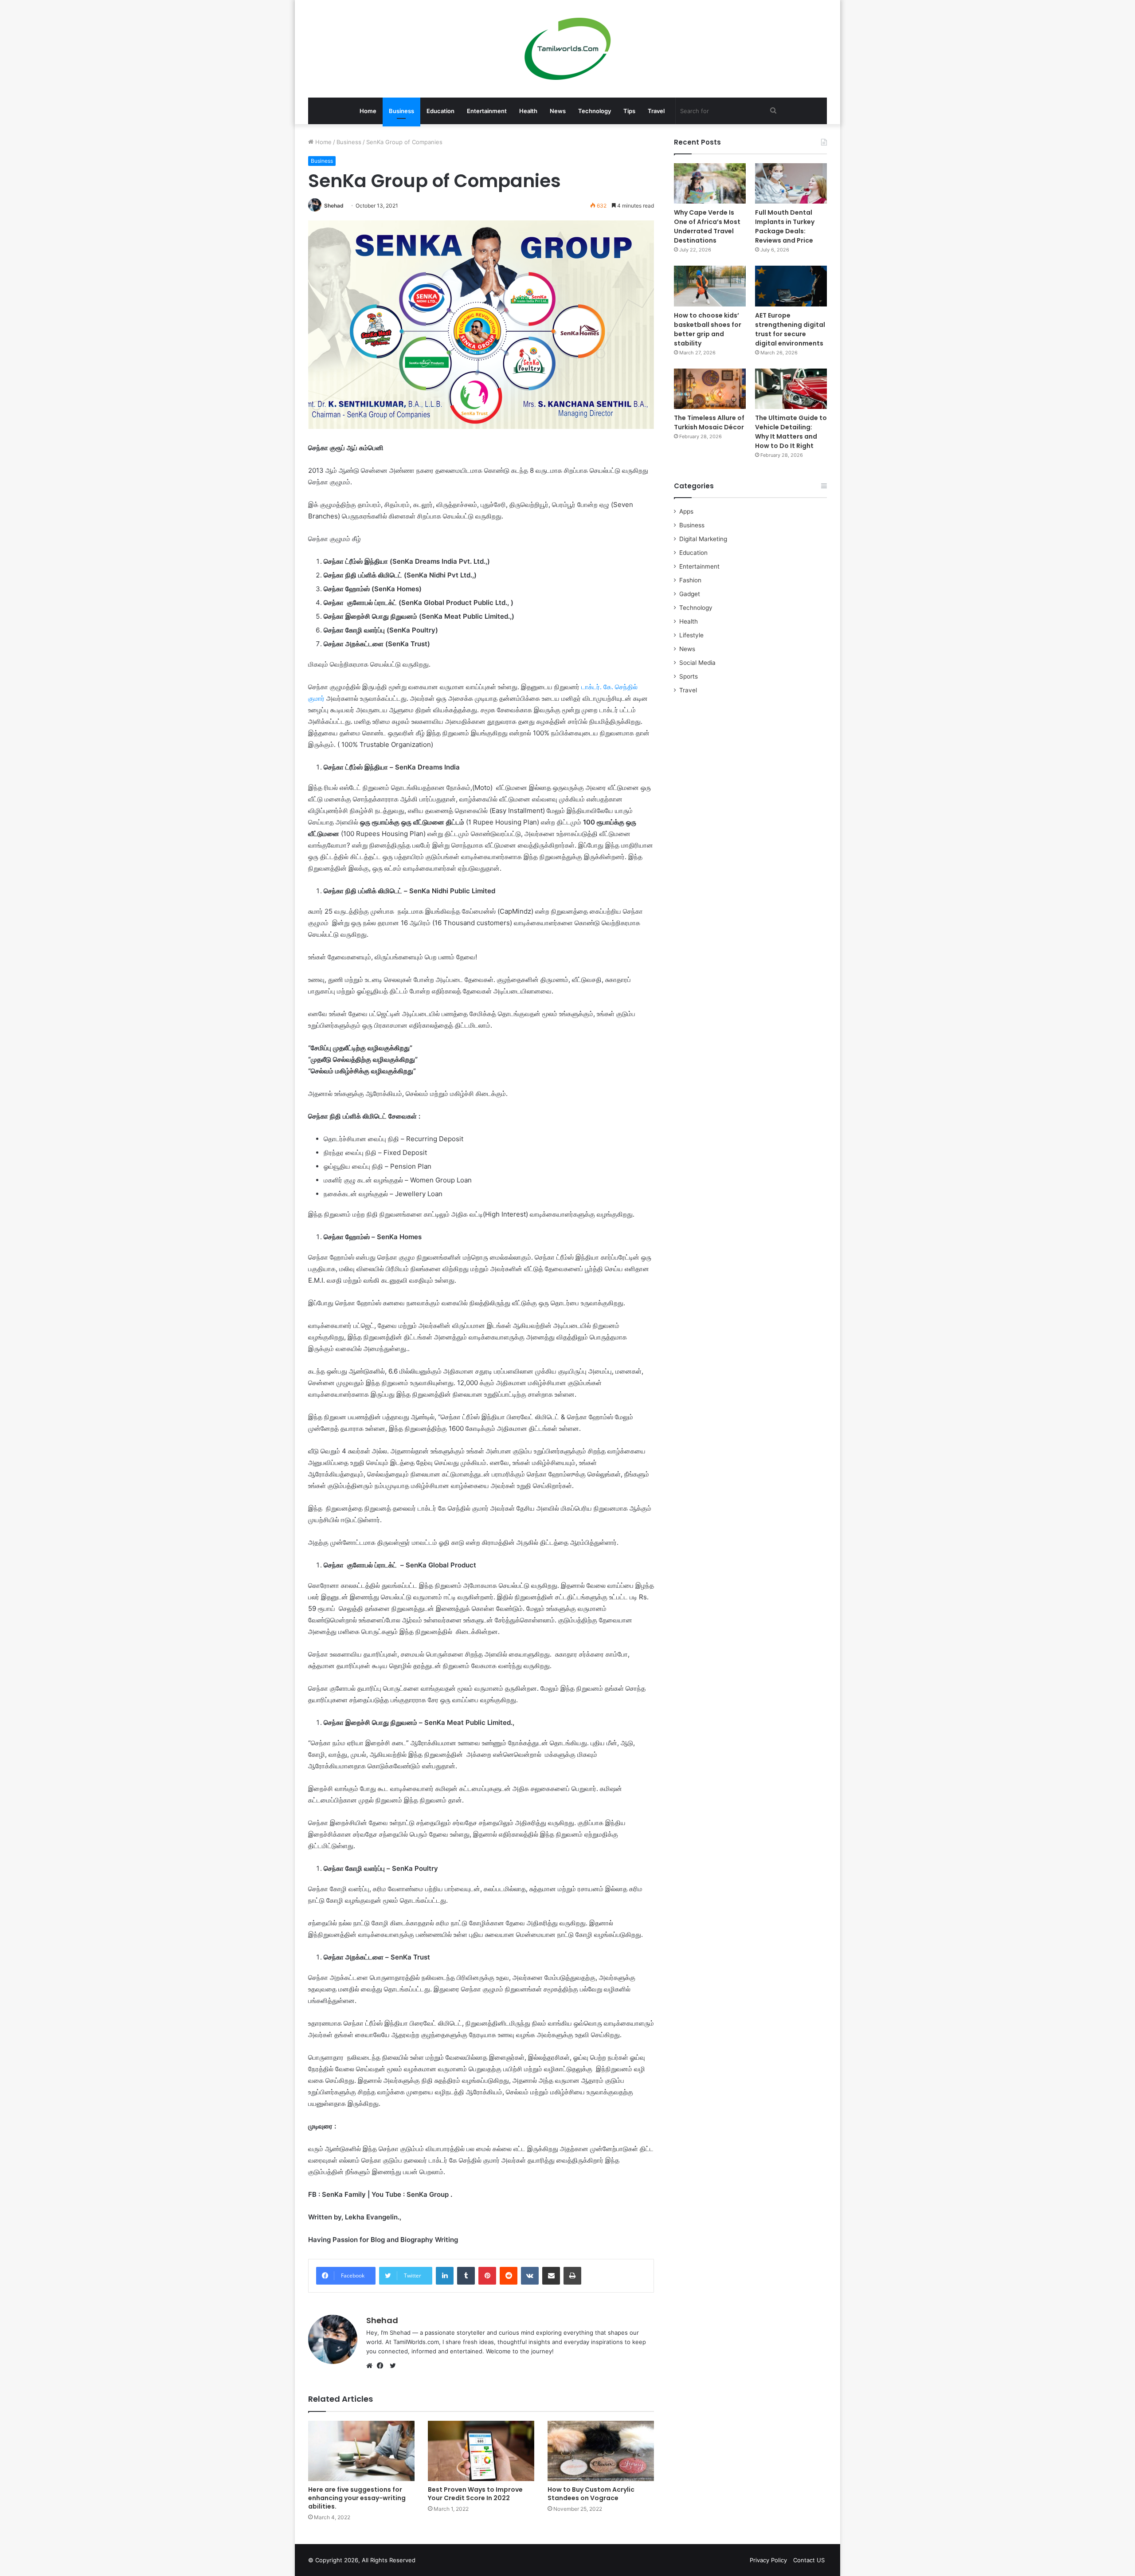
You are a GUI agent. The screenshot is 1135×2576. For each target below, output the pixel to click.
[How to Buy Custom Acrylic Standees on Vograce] (601, 2451)
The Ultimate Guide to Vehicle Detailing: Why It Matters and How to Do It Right (791, 432)
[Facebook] (382, 2366)
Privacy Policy (768, 2560)
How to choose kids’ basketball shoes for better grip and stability (708, 329)
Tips (629, 111)
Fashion (690, 580)
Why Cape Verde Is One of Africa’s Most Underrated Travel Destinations (707, 226)
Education (440, 111)
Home (368, 111)
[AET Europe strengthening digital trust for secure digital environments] (791, 286)
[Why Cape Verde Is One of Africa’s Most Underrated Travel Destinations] (710, 183)
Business (401, 111)
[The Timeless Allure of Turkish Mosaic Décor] (710, 389)
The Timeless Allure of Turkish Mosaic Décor (709, 422)
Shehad (334, 206)
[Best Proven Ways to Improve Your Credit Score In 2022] (481, 2451)
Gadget (690, 594)
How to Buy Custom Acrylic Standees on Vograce (591, 2494)
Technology (595, 111)
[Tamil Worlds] (568, 49)
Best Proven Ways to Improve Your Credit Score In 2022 (475, 2494)
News (558, 111)
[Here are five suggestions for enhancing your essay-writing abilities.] (361, 2451)
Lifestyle (691, 635)
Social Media (697, 663)
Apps (686, 511)
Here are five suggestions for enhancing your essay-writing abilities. (357, 2498)
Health (528, 111)
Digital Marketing (703, 539)
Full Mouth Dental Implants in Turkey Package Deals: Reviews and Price (785, 226)
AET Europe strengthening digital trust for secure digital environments (790, 329)
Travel (656, 111)
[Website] (372, 2366)
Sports (689, 676)
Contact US (809, 2560)
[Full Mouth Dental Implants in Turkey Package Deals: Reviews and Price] (791, 183)
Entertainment (487, 111)
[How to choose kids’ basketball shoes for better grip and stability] (710, 286)
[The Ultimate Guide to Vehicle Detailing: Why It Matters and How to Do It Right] (791, 389)
